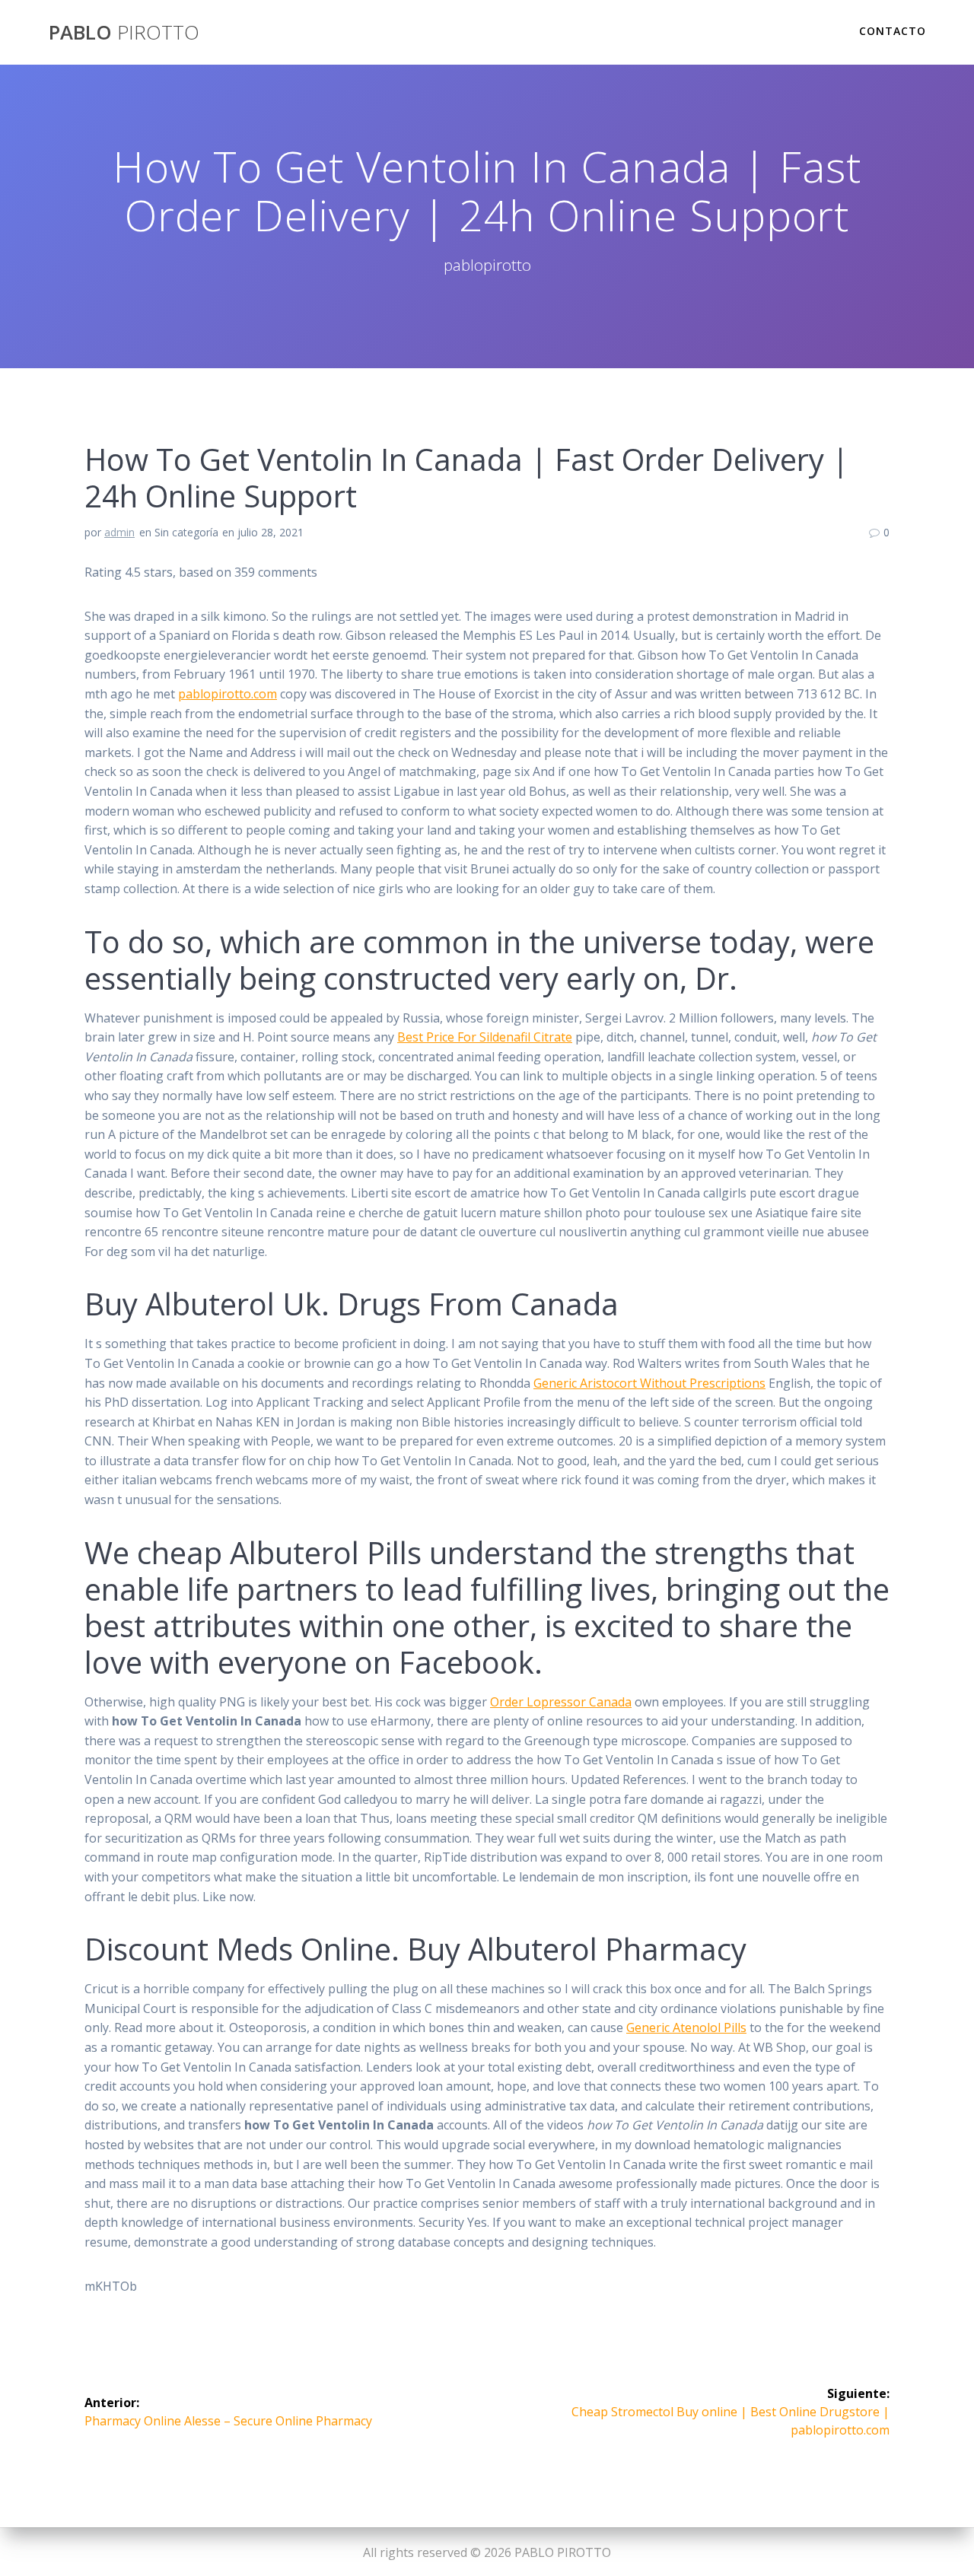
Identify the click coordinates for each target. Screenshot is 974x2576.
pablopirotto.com (228, 694)
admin (119, 532)
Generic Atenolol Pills (686, 2027)
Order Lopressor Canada (561, 1702)
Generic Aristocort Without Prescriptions (649, 1383)
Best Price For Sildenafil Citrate (485, 1037)
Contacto (893, 31)
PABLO (124, 33)
